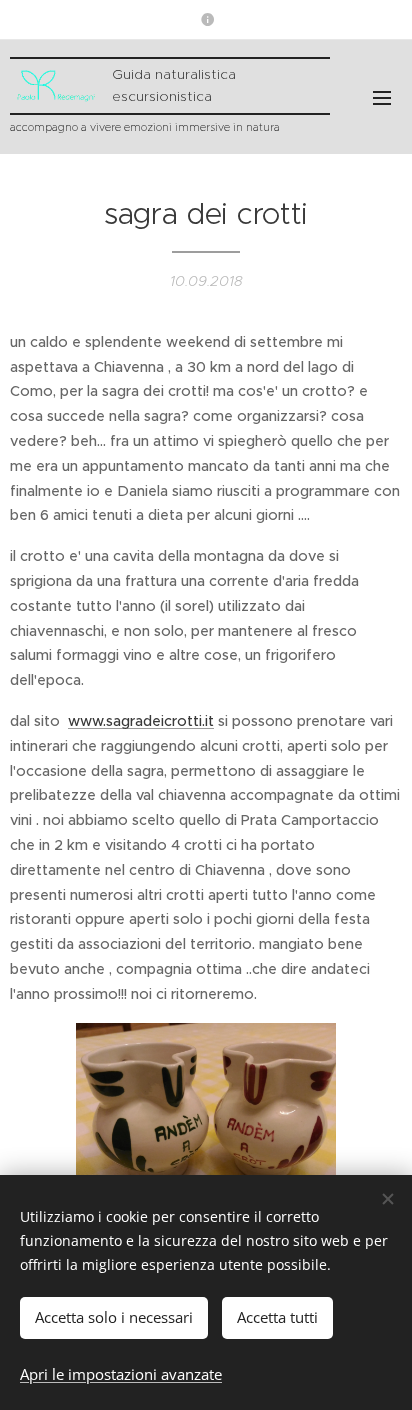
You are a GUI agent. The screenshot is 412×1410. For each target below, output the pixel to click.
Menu (382, 97)
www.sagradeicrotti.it (141, 721)
